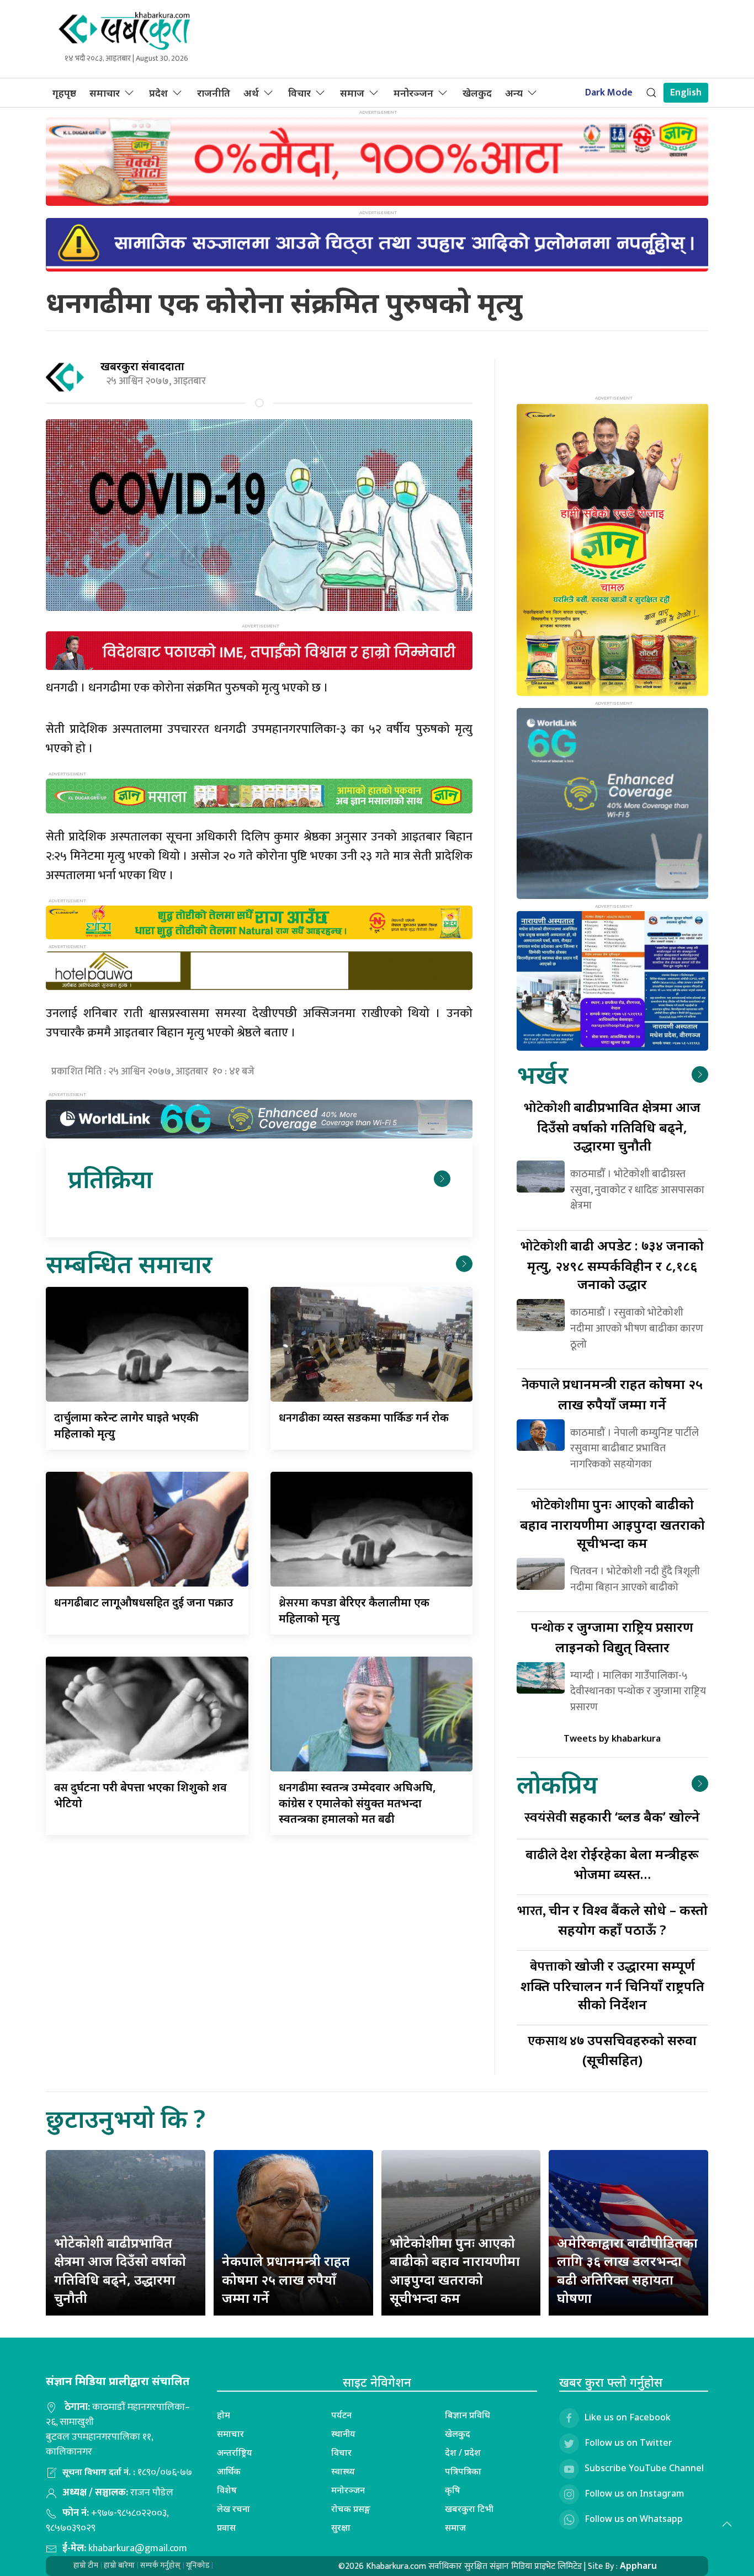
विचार (299, 93)
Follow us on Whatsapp (634, 2519)
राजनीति (214, 93)
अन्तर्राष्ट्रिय (235, 2452)
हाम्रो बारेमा (119, 2565)
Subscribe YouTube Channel (644, 2468)
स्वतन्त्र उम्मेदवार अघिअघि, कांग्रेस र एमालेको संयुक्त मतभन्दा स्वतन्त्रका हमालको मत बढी (357, 1803)
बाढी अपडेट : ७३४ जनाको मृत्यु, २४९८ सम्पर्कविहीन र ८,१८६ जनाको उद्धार (612, 1265)
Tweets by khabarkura (612, 1738)
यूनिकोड (198, 2565)
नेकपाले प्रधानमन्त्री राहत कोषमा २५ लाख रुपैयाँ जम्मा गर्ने (286, 2279)
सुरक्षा (341, 2527)
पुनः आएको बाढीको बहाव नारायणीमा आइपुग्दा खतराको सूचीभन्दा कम (612, 1523)
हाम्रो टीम (86, 2565)
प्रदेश (158, 93)
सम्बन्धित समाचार (129, 1263)
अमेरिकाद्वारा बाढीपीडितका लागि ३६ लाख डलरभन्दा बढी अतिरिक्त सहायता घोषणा (627, 2270)
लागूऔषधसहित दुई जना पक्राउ (144, 1602)
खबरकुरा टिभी (469, 2509)
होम (224, 2415)
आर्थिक (229, 2471)
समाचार (105, 93)
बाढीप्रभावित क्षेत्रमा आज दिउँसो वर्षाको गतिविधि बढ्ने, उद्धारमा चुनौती (612, 1126)
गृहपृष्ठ (64, 93)
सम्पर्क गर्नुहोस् (160, 2565)
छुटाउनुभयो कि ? (126, 2118)
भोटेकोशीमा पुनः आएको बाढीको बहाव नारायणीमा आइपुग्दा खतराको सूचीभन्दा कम (455, 2270)
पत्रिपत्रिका (463, 2471)
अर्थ (251, 93)
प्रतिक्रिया (110, 1178)
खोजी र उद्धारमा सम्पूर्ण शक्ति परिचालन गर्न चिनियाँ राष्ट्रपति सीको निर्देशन (612, 1985)
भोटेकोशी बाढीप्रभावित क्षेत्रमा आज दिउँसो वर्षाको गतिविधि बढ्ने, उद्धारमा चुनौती (120, 2270)
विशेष (227, 2490)
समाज (352, 93)
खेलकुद (477, 93)
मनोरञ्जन (413, 93)
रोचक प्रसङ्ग (351, 2509)
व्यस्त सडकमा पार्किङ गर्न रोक (364, 1417)
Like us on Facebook (628, 2417)
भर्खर (542, 1074)
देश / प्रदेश (463, 2452)
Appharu (638, 2566)
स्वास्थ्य (343, 2471)
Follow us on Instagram (634, 2493)
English (686, 93)
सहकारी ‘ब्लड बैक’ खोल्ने (612, 1816)
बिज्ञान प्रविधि (468, 2415)
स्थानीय (343, 2434)
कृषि (453, 2490)
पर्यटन (341, 2415)
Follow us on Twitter (628, 2442)
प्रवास (226, 2527)
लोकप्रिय (557, 1784)
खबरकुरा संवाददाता (142, 366)
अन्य (514, 93)
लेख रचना (233, 2509)
